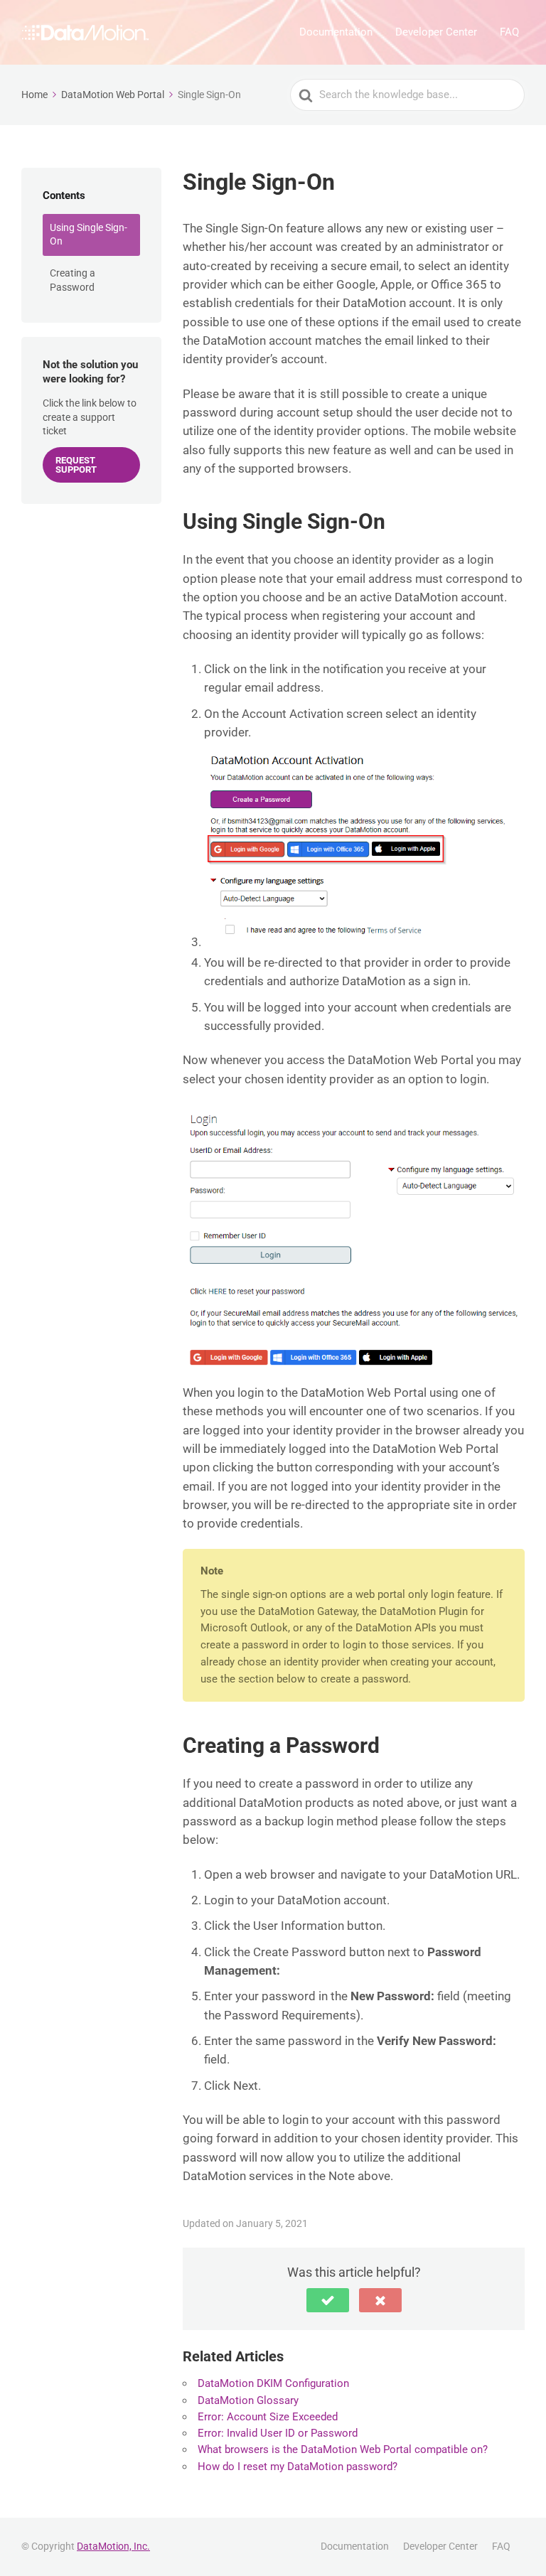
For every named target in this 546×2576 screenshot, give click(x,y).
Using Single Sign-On (89, 235)
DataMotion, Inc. (113, 2546)
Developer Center (436, 32)
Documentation (336, 32)
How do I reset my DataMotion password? (298, 2467)
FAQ (509, 32)
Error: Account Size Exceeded (268, 2417)
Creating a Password (73, 280)
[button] (328, 2300)
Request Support (76, 465)
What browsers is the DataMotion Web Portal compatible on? (343, 2449)
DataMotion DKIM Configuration (273, 2383)
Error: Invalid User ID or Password (278, 2433)
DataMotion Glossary (248, 2400)
